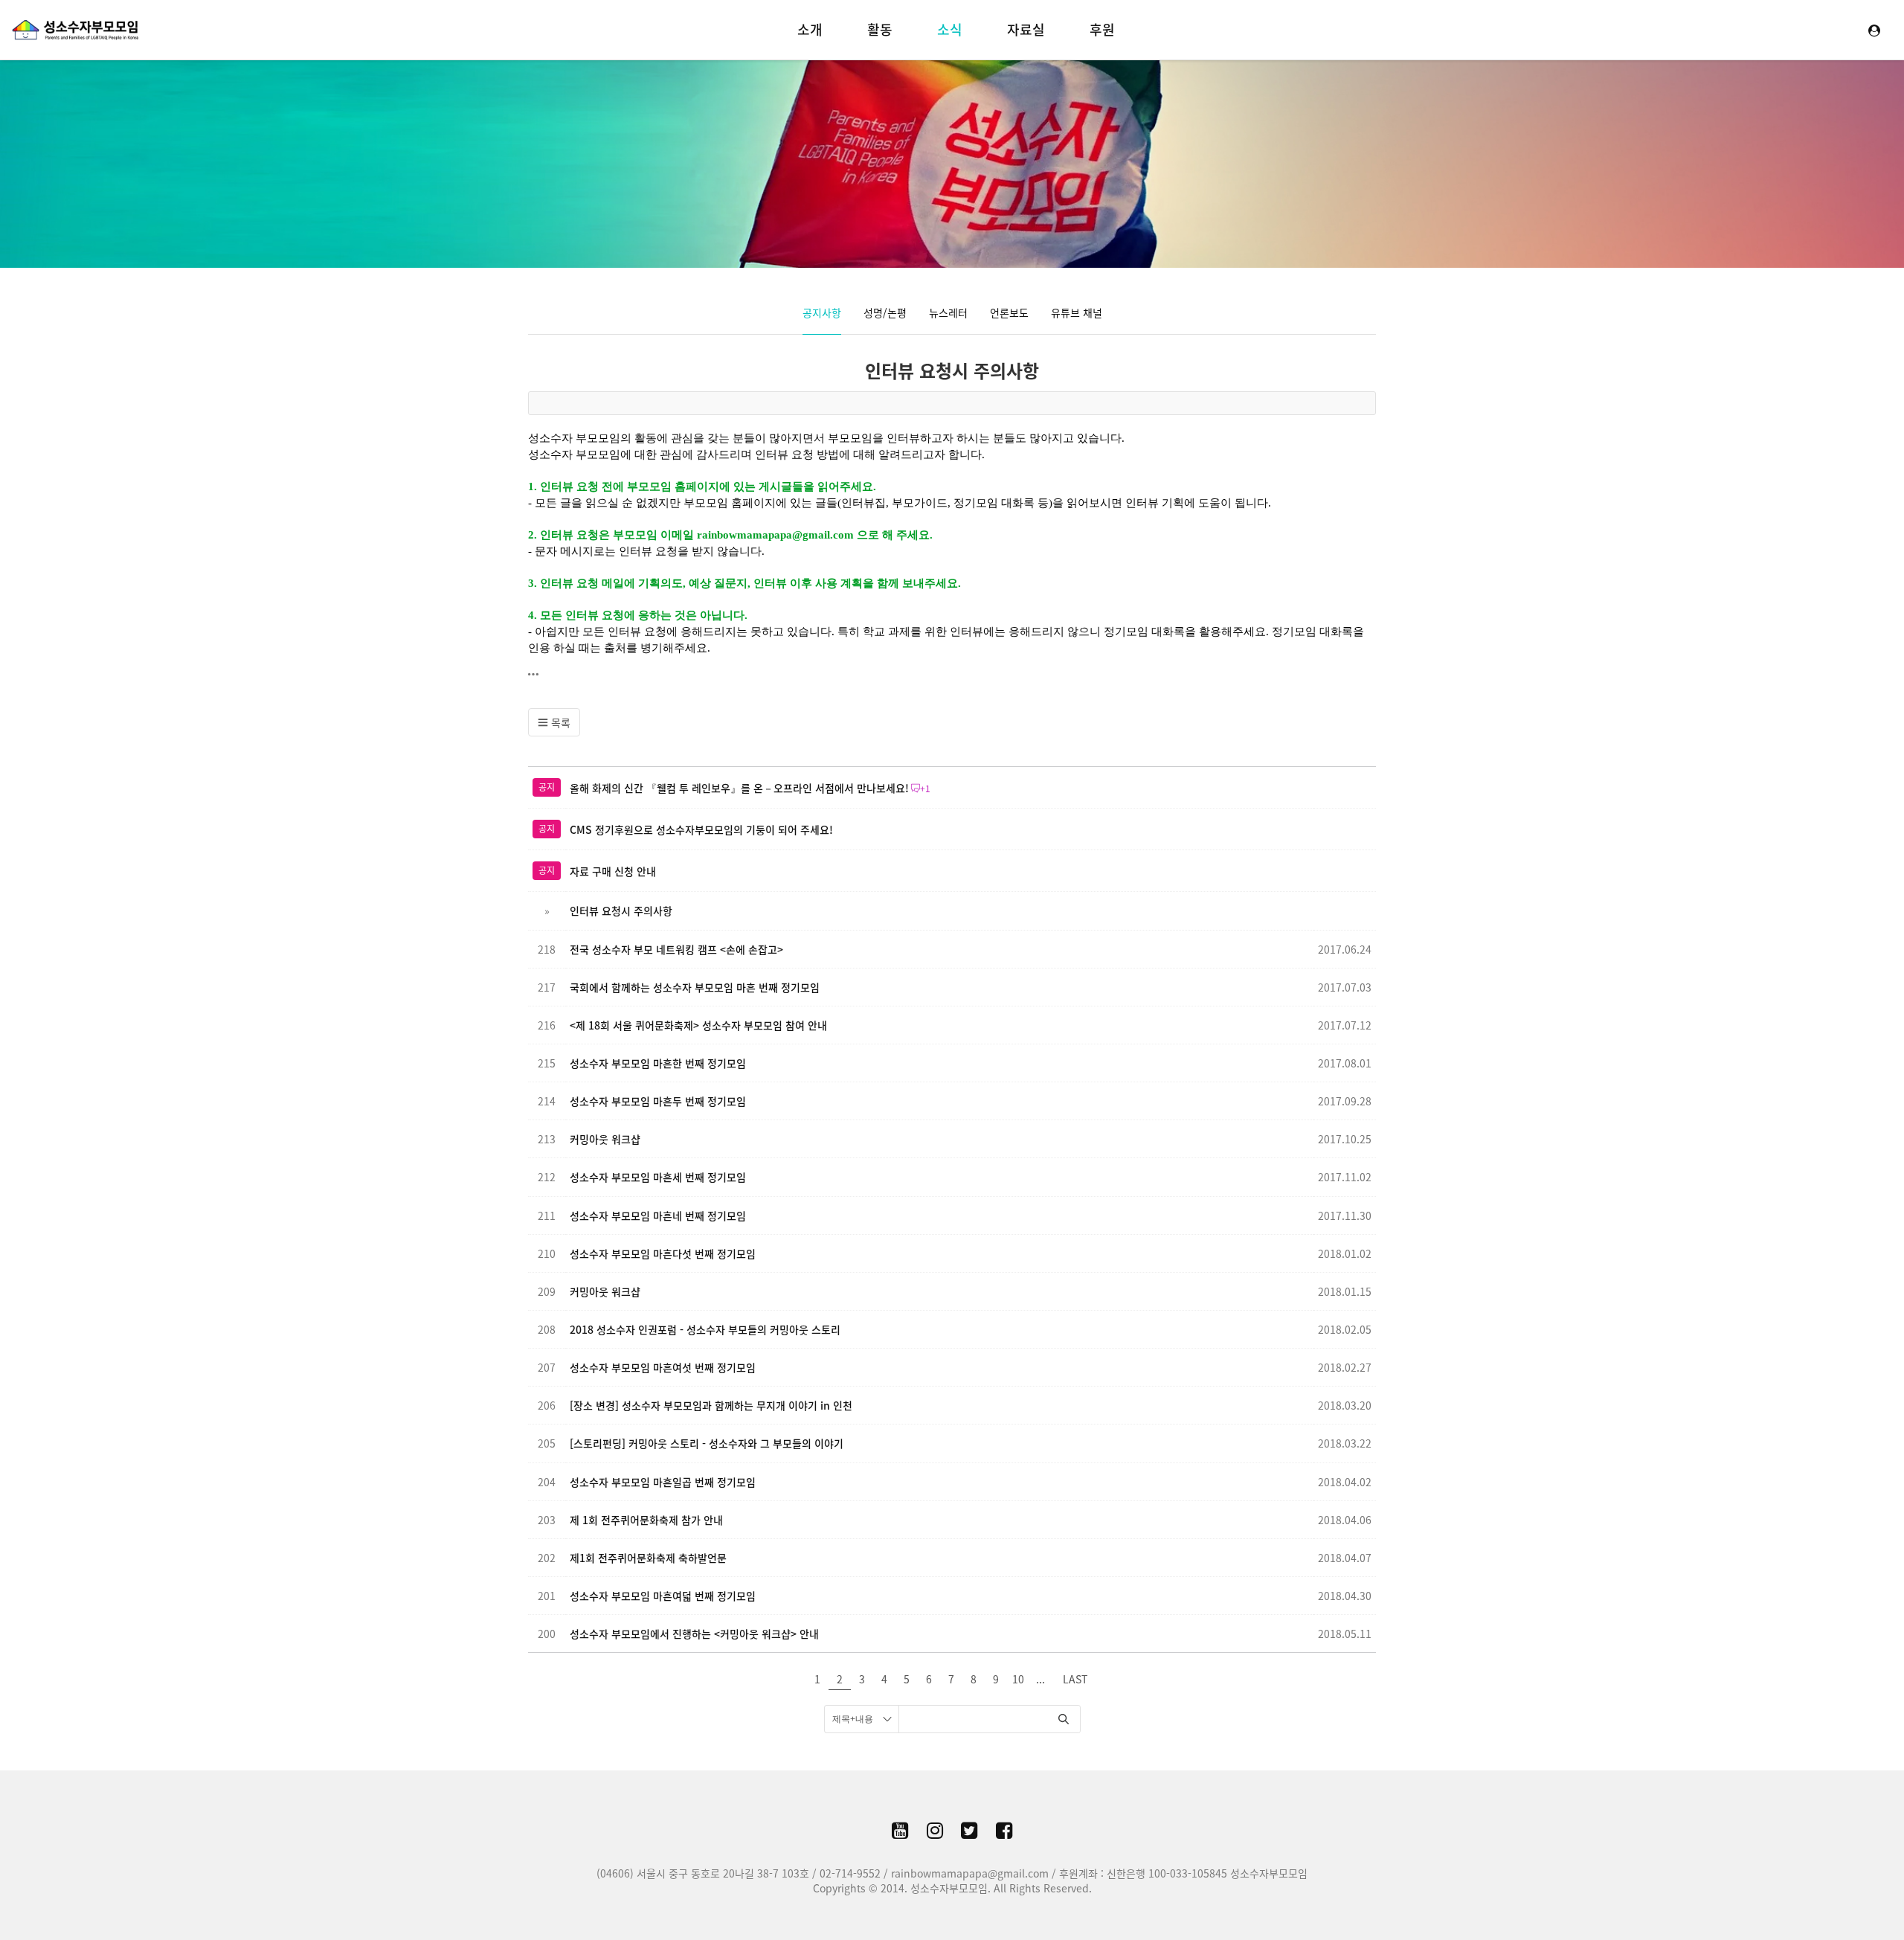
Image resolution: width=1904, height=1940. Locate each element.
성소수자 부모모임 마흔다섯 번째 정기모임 (663, 1253)
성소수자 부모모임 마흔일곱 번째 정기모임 (663, 1482)
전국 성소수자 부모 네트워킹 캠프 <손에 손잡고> (676, 949)
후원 (1102, 29)
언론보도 (1009, 312)
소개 (810, 29)
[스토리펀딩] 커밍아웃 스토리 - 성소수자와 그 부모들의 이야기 (707, 1443)
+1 (925, 788)
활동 (880, 29)
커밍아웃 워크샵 (605, 1139)
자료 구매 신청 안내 (613, 871)
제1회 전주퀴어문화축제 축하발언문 (648, 1558)
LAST (1075, 1679)
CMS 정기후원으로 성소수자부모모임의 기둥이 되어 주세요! (701, 829)
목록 (559, 722)
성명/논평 (885, 312)
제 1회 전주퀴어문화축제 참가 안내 (646, 1520)
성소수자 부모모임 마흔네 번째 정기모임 (658, 1215)
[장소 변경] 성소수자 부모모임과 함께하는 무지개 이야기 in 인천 (711, 1405)
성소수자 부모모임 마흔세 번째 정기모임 (658, 1177)
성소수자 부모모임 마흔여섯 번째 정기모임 (663, 1367)
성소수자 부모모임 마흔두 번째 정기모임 (658, 1101)
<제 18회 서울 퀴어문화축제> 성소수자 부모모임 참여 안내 (698, 1025)
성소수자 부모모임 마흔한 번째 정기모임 (658, 1063)
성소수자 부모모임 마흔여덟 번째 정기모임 (663, 1596)
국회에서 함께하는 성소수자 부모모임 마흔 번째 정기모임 (695, 987)
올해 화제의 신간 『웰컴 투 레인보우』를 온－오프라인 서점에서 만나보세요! (739, 788)
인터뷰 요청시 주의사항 (952, 370)
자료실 (1026, 29)
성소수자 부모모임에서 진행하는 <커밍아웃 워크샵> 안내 (694, 1634)
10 (1018, 1679)
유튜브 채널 (1077, 312)
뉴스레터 (948, 312)
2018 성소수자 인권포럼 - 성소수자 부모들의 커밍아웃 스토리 (705, 1329)
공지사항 (822, 312)
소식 (950, 29)
